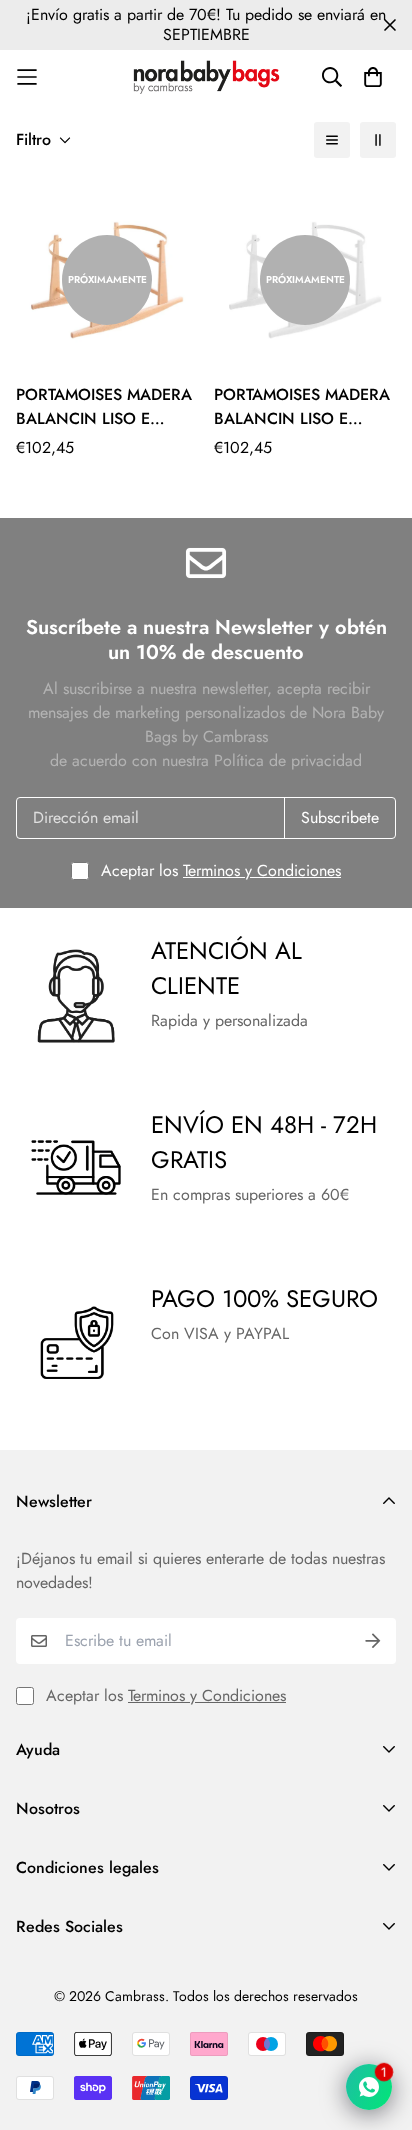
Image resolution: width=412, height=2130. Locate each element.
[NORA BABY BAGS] (206, 77)
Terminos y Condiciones (262, 870)
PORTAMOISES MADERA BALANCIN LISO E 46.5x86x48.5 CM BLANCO (302, 407)
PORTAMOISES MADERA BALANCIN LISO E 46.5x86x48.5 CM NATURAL (104, 407)
